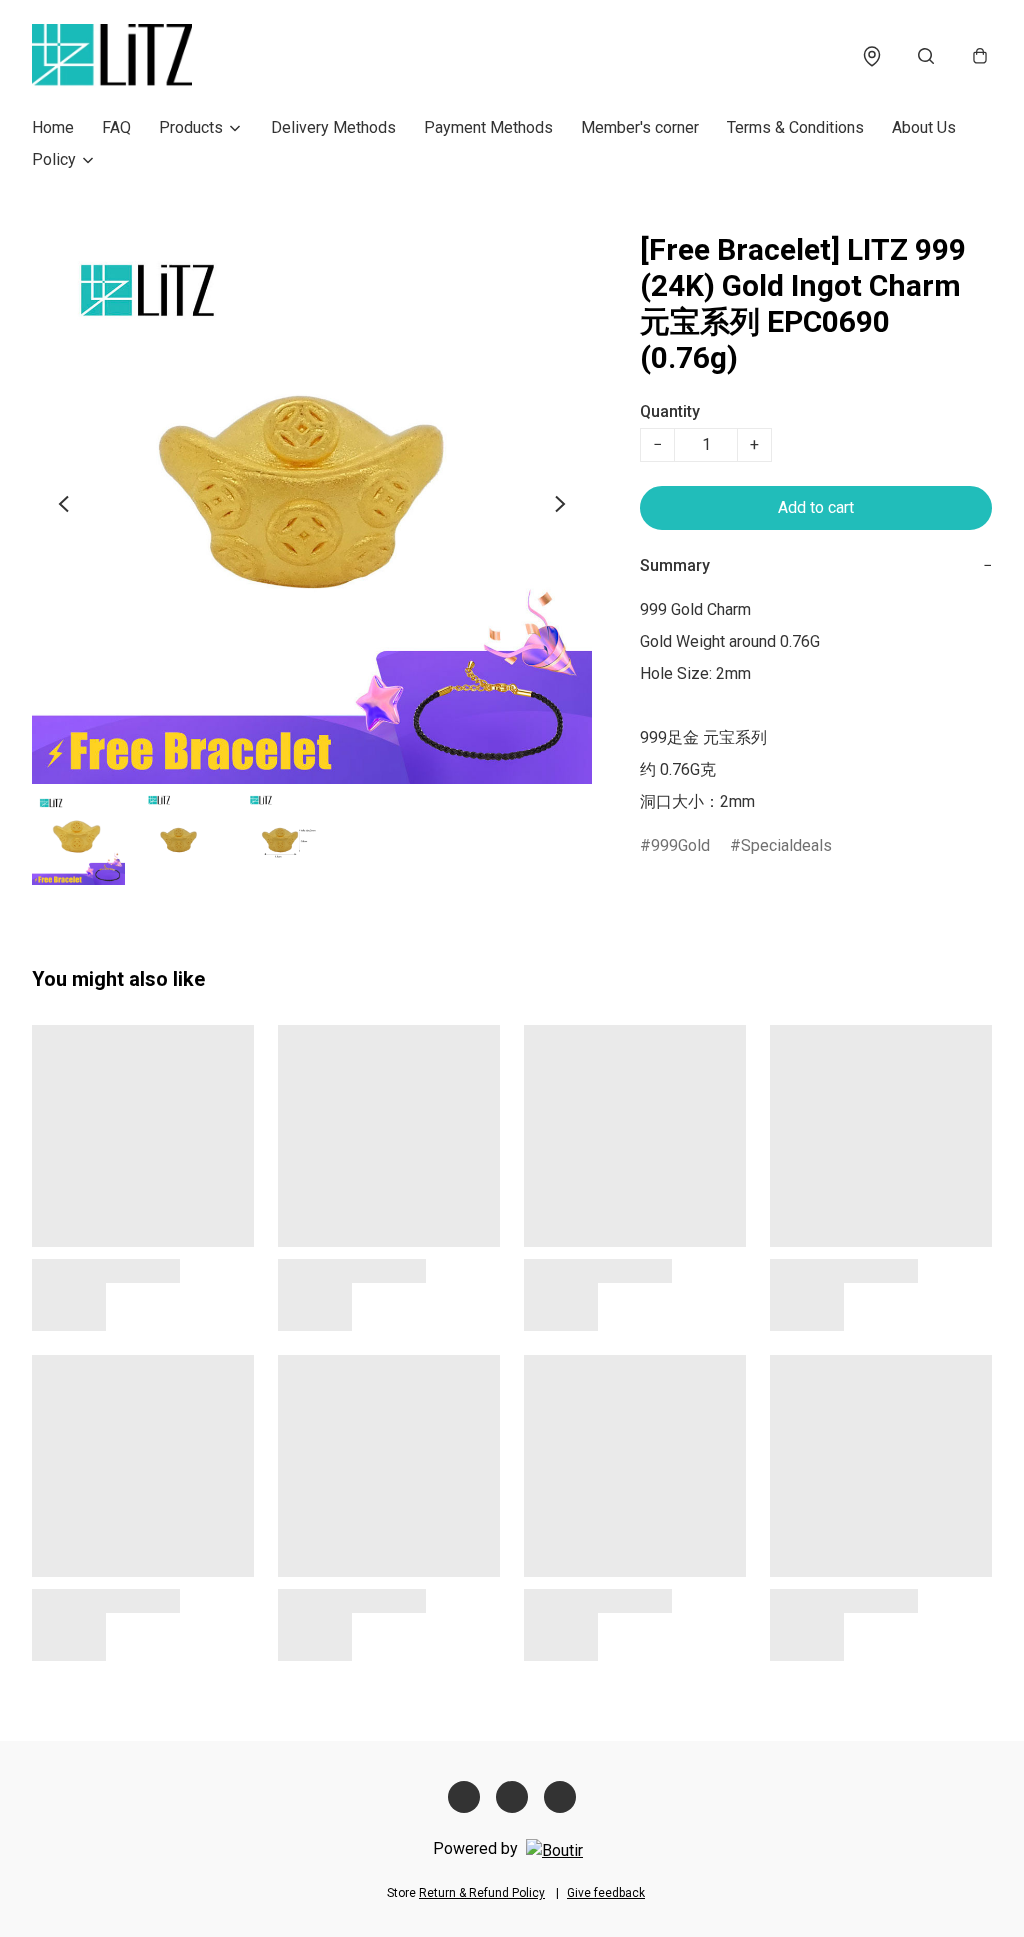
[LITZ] (112, 56)
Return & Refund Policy (482, 1893)
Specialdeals (786, 845)
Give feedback (606, 1893)
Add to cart (816, 507)
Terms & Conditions (795, 127)
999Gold (680, 845)
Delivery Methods (333, 127)
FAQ (116, 127)
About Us (924, 127)
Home (53, 127)
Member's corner (640, 127)
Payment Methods (488, 127)
